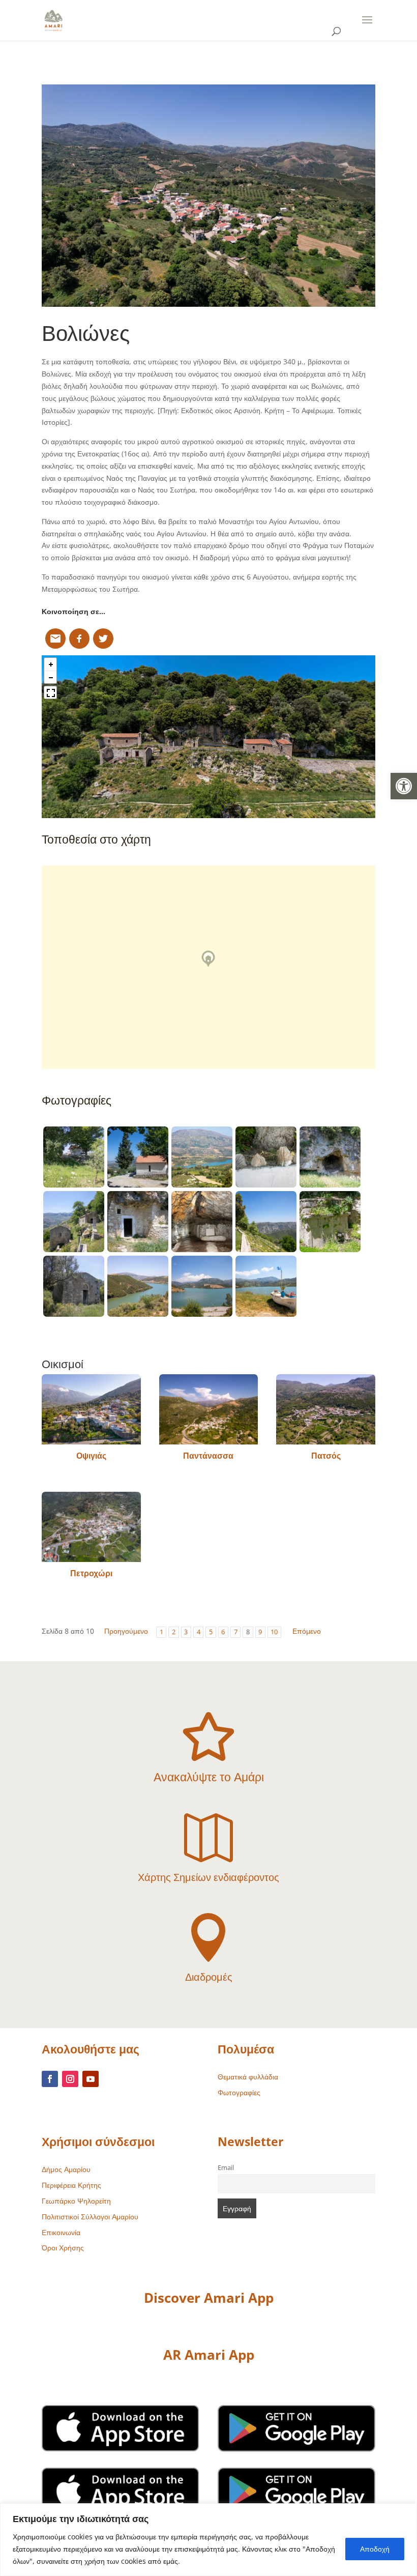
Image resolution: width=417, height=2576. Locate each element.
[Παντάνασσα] (209, 1409)
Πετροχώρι (91, 1573)
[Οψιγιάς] (91, 1409)
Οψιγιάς (91, 1456)
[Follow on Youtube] (91, 2079)
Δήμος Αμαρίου (66, 2169)
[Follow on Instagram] (70, 2079)
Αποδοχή (375, 2549)
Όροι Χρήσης (63, 2248)
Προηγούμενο (126, 1631)
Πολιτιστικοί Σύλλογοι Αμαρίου (90, 2217)
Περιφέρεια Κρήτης (71, 2185)
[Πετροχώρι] (91, 1527)
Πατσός (326, 1456)
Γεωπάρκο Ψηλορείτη (76, 2201)
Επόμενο (307, 1631)
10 (274, 1632)
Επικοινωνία (61, 2232)
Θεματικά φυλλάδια (248, 2077)
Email (226, 2168)
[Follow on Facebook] (50, 2079)
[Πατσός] (326, 1409)
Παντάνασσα (208, 1456)
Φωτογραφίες (239, 2092)
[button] (404, 786)
